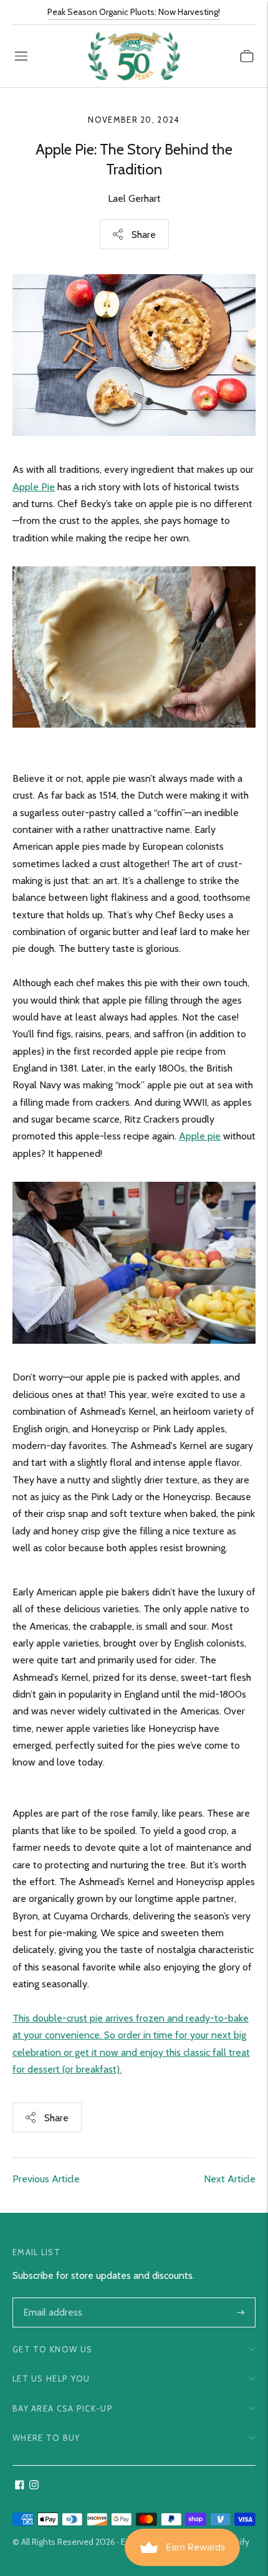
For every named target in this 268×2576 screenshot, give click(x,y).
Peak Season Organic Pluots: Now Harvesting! (134, 12)
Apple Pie (34, 487)
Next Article (230, 2179)
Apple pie (200, 1136)
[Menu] (21, 56)
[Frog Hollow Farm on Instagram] (34, 2486)
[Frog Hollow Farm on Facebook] (20, 2486)
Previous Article (46, 2179)
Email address (51, 2299)
